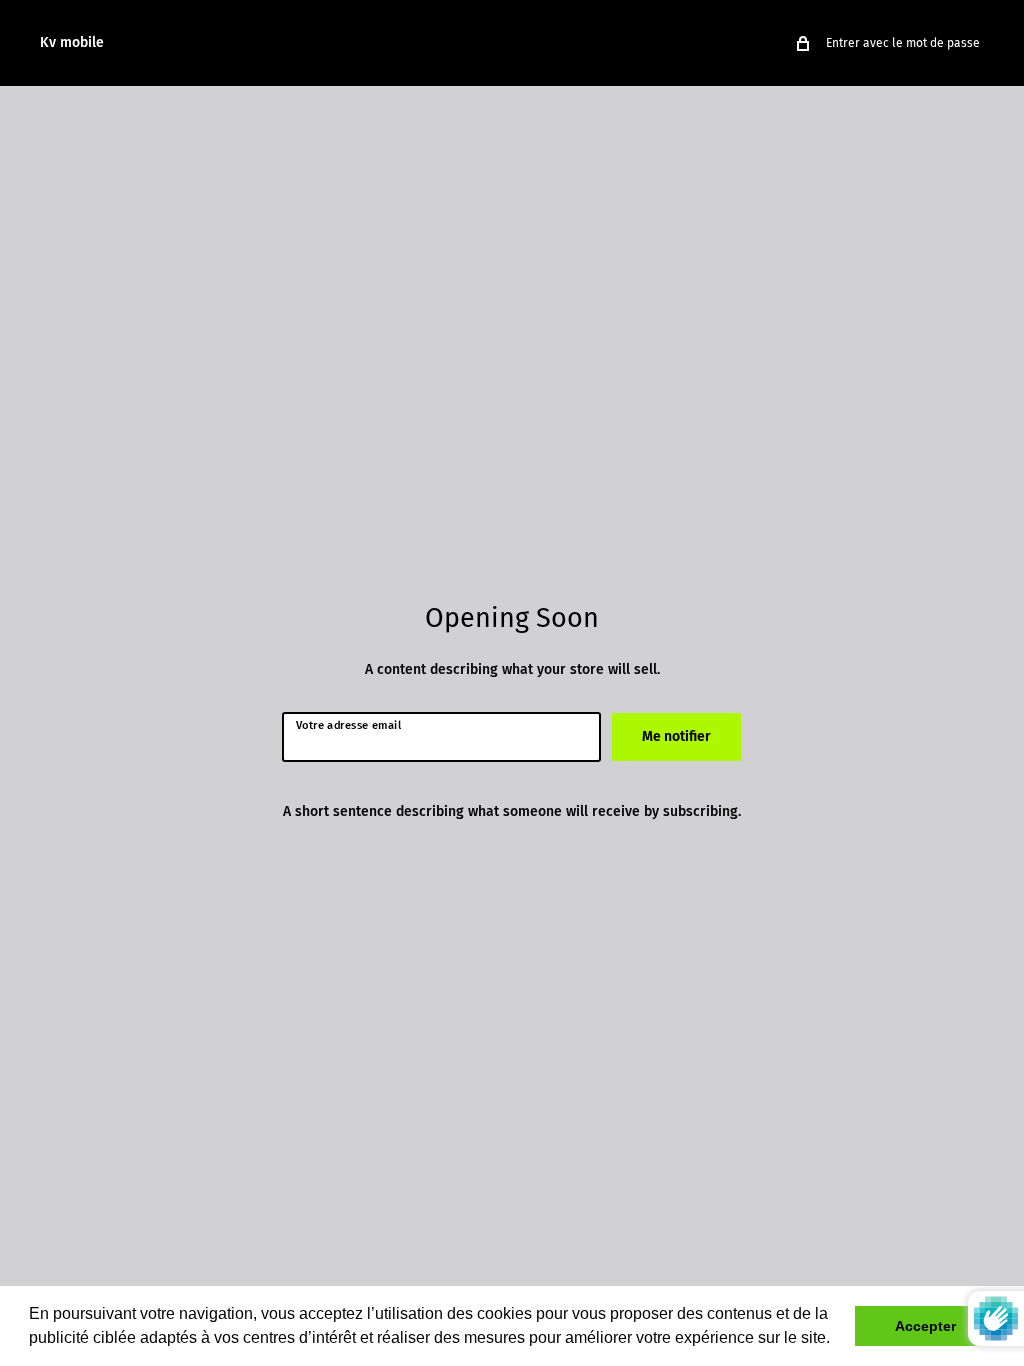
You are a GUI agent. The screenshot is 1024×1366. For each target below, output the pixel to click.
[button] (837, 1340)
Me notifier (676, 736)
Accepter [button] (925, 1326)
